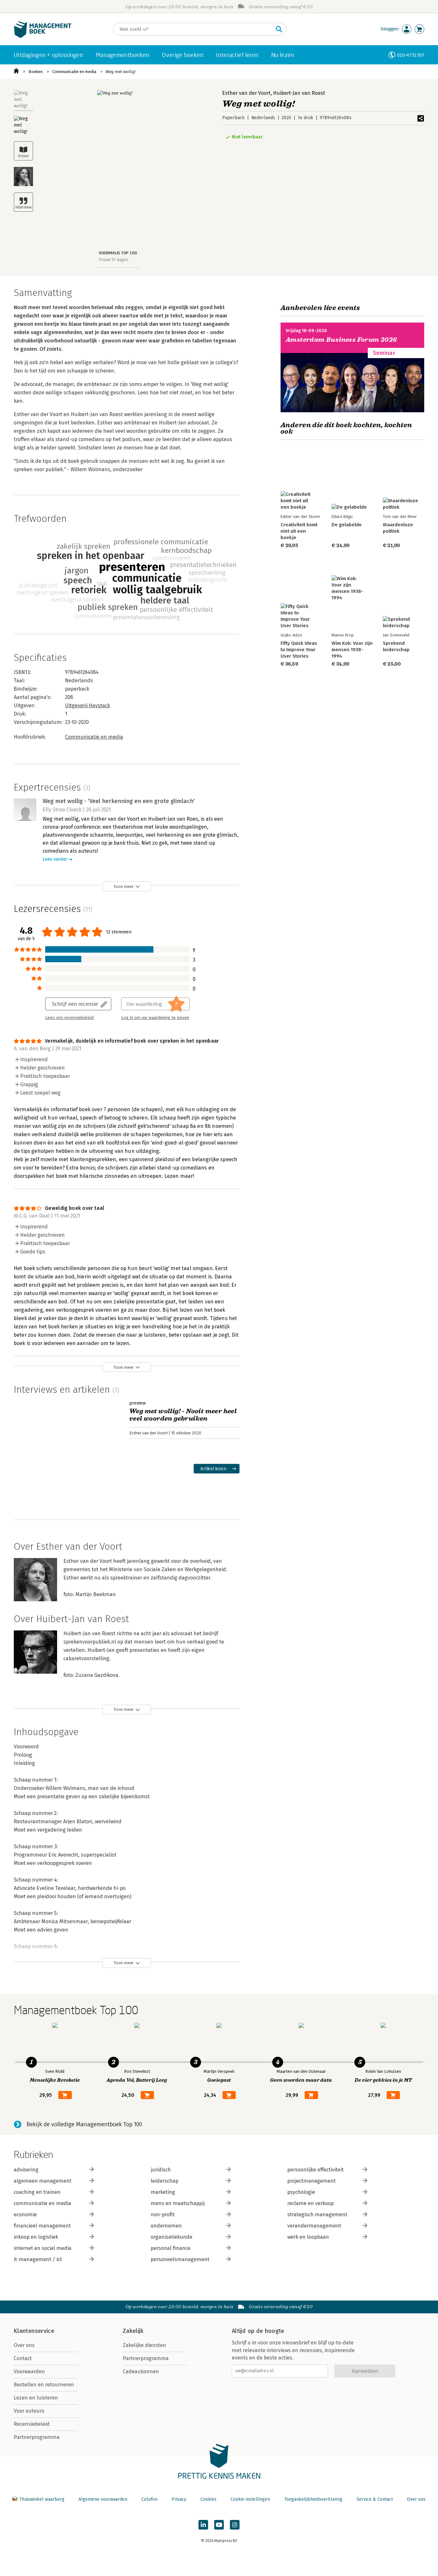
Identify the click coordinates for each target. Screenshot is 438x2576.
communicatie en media (42, 2203)
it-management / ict (38, 2259)
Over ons (24, 2345)
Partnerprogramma (37, 2437)
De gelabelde (347, 525)
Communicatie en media (74, 72)
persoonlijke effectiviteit (316, 2170)
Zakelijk (133, 2331)
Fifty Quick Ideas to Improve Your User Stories (299, 650)
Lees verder (55, 859)
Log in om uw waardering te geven (155, 1018)
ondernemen (166, 2226)
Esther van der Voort (246, 93)
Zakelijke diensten (144, 2345)
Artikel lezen (213, 1468)
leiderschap (164, 2181)
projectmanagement (312, 2181)
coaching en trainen (37, 2192)
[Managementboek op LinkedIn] (203, 2525)
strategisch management (317, 2215)
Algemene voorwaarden (103, 2499)
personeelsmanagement (180, 2259)
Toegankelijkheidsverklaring (313, 2499)
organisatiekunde (172, 2237)
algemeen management (43, 2181)
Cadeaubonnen (141, 2371)
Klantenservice (34, 2331)
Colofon (149, 2499)
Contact (23, 2358)
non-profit (163, 2215)
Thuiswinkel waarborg (42, 2499)
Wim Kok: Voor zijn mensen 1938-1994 (352, 650)
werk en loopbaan (308, 2237)
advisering (26, 2170)
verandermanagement (314, 2226)
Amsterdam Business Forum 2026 (341, 340)
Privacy (179, 2499)
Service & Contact (375, 2499)
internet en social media (43, 2248)
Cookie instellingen (250, 2499)
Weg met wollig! (121, 72)
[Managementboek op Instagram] (235, 2525)
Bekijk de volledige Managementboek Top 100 (84, 2124)
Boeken (36, 72)
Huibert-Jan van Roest (299, 93)
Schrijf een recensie (75, 1004)
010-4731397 (411, 55)
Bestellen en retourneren (44, 2385)
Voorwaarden (29, 2371)
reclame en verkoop (311, 2203)
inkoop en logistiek (36, 2237)
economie (25, 2215)
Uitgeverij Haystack (88, 706)
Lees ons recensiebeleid (69, 1018)
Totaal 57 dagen (114, 260)
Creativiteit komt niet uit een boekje (299, 531)
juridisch (161, 2170)
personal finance (171, 2248)
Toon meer (124, 886)
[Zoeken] (279, 29)
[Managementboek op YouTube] (219, 2525)
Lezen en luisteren (36, 2398)
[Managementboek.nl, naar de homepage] (43, 36)
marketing (163, 2192)
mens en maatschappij (178, 2203)
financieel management (42, 2226)
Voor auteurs (29, 2411)
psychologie (301, 2192)
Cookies (208, 2499)
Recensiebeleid (32, 2424)
